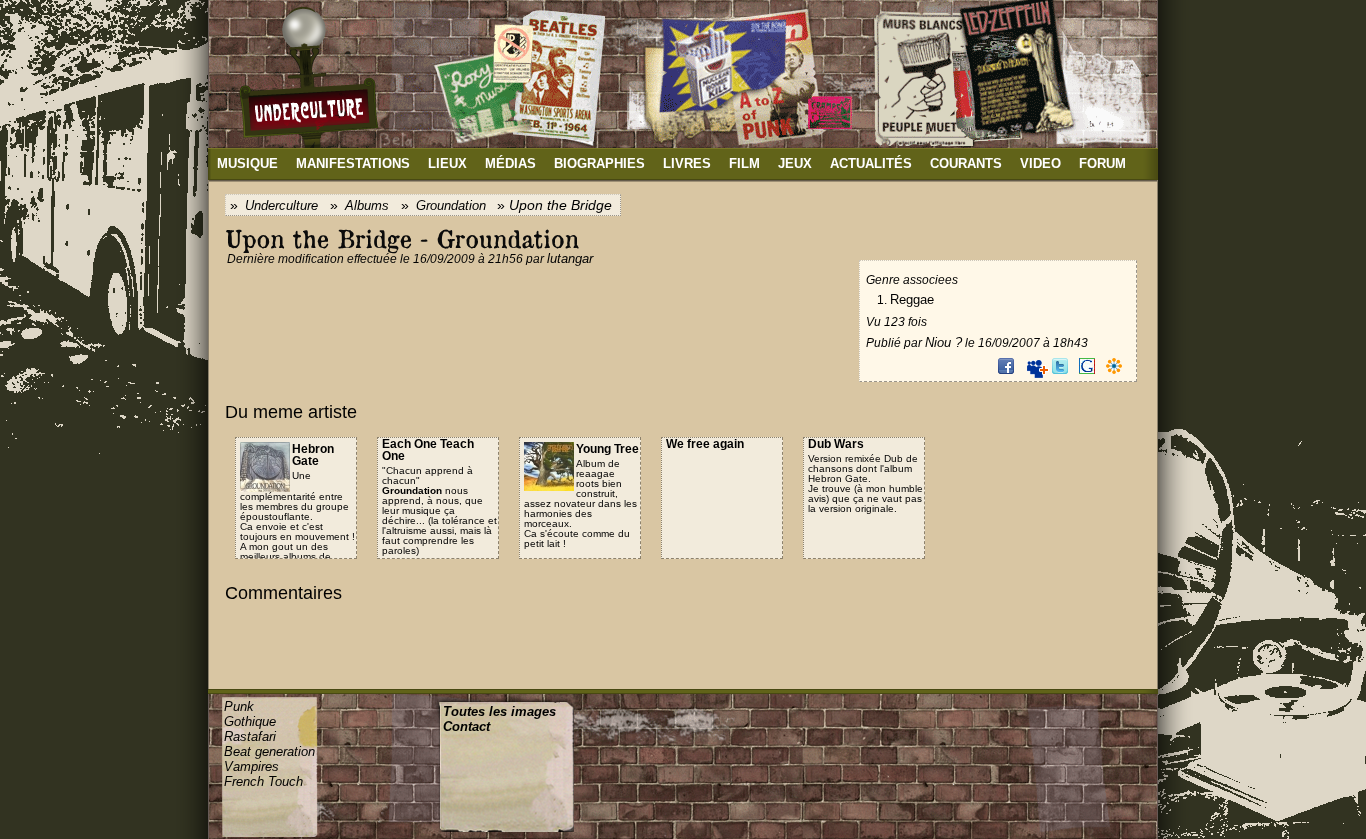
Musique (247, 163)
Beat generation (269, 751)
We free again (705, 444)
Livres (687, 163)
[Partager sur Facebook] (1006, 366)
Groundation (451, 205)
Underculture (281, 205)
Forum (1102, 163)
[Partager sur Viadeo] (1114, 366)
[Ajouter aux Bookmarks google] (1087, 366)
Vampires (251, 766)
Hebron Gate (313, 455)
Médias (510, 163)
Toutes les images (499, 711)
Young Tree (607, 449)
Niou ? (943, 342)
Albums (367, 205)
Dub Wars (836, 444)
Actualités (871, 163)
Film (744, 163)
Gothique (250, 721)
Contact (466, 726)
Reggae (912, 299)
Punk (239, 706)
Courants (966, 163)
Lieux (447, 163)
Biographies (599, 163)
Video (1040, 163)
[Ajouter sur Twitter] (1060, 366)
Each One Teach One (428, 450)
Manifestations (353, 163)
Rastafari (250, 736)
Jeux (795, 163)
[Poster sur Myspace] (1033, 366)
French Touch (263, 781)
